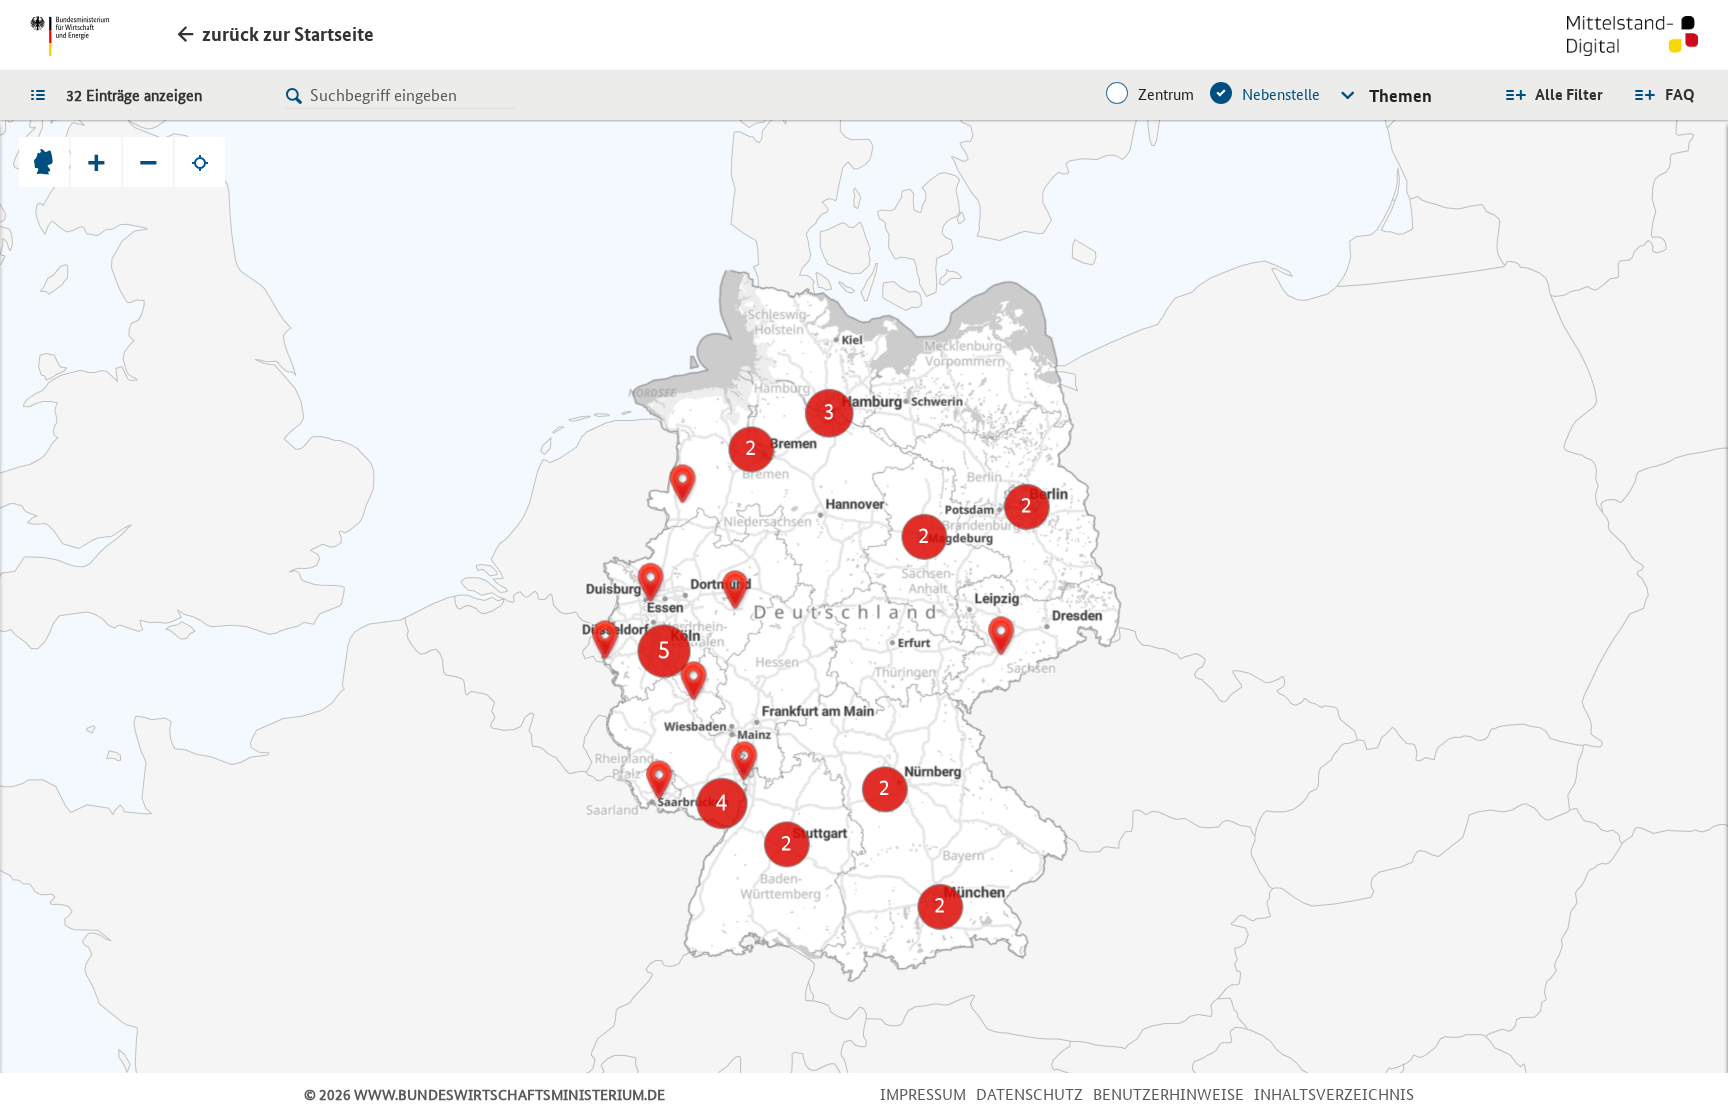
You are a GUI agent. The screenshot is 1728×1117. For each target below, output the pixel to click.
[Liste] (43, 94)
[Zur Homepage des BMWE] (69, 36)
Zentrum (1166, 94)
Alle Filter (1569, 94)
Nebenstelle (1281, 94)
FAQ (1680, 94)
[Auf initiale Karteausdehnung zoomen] (44, 162)
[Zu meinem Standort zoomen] (200, 162)
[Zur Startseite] (1632, 38)
